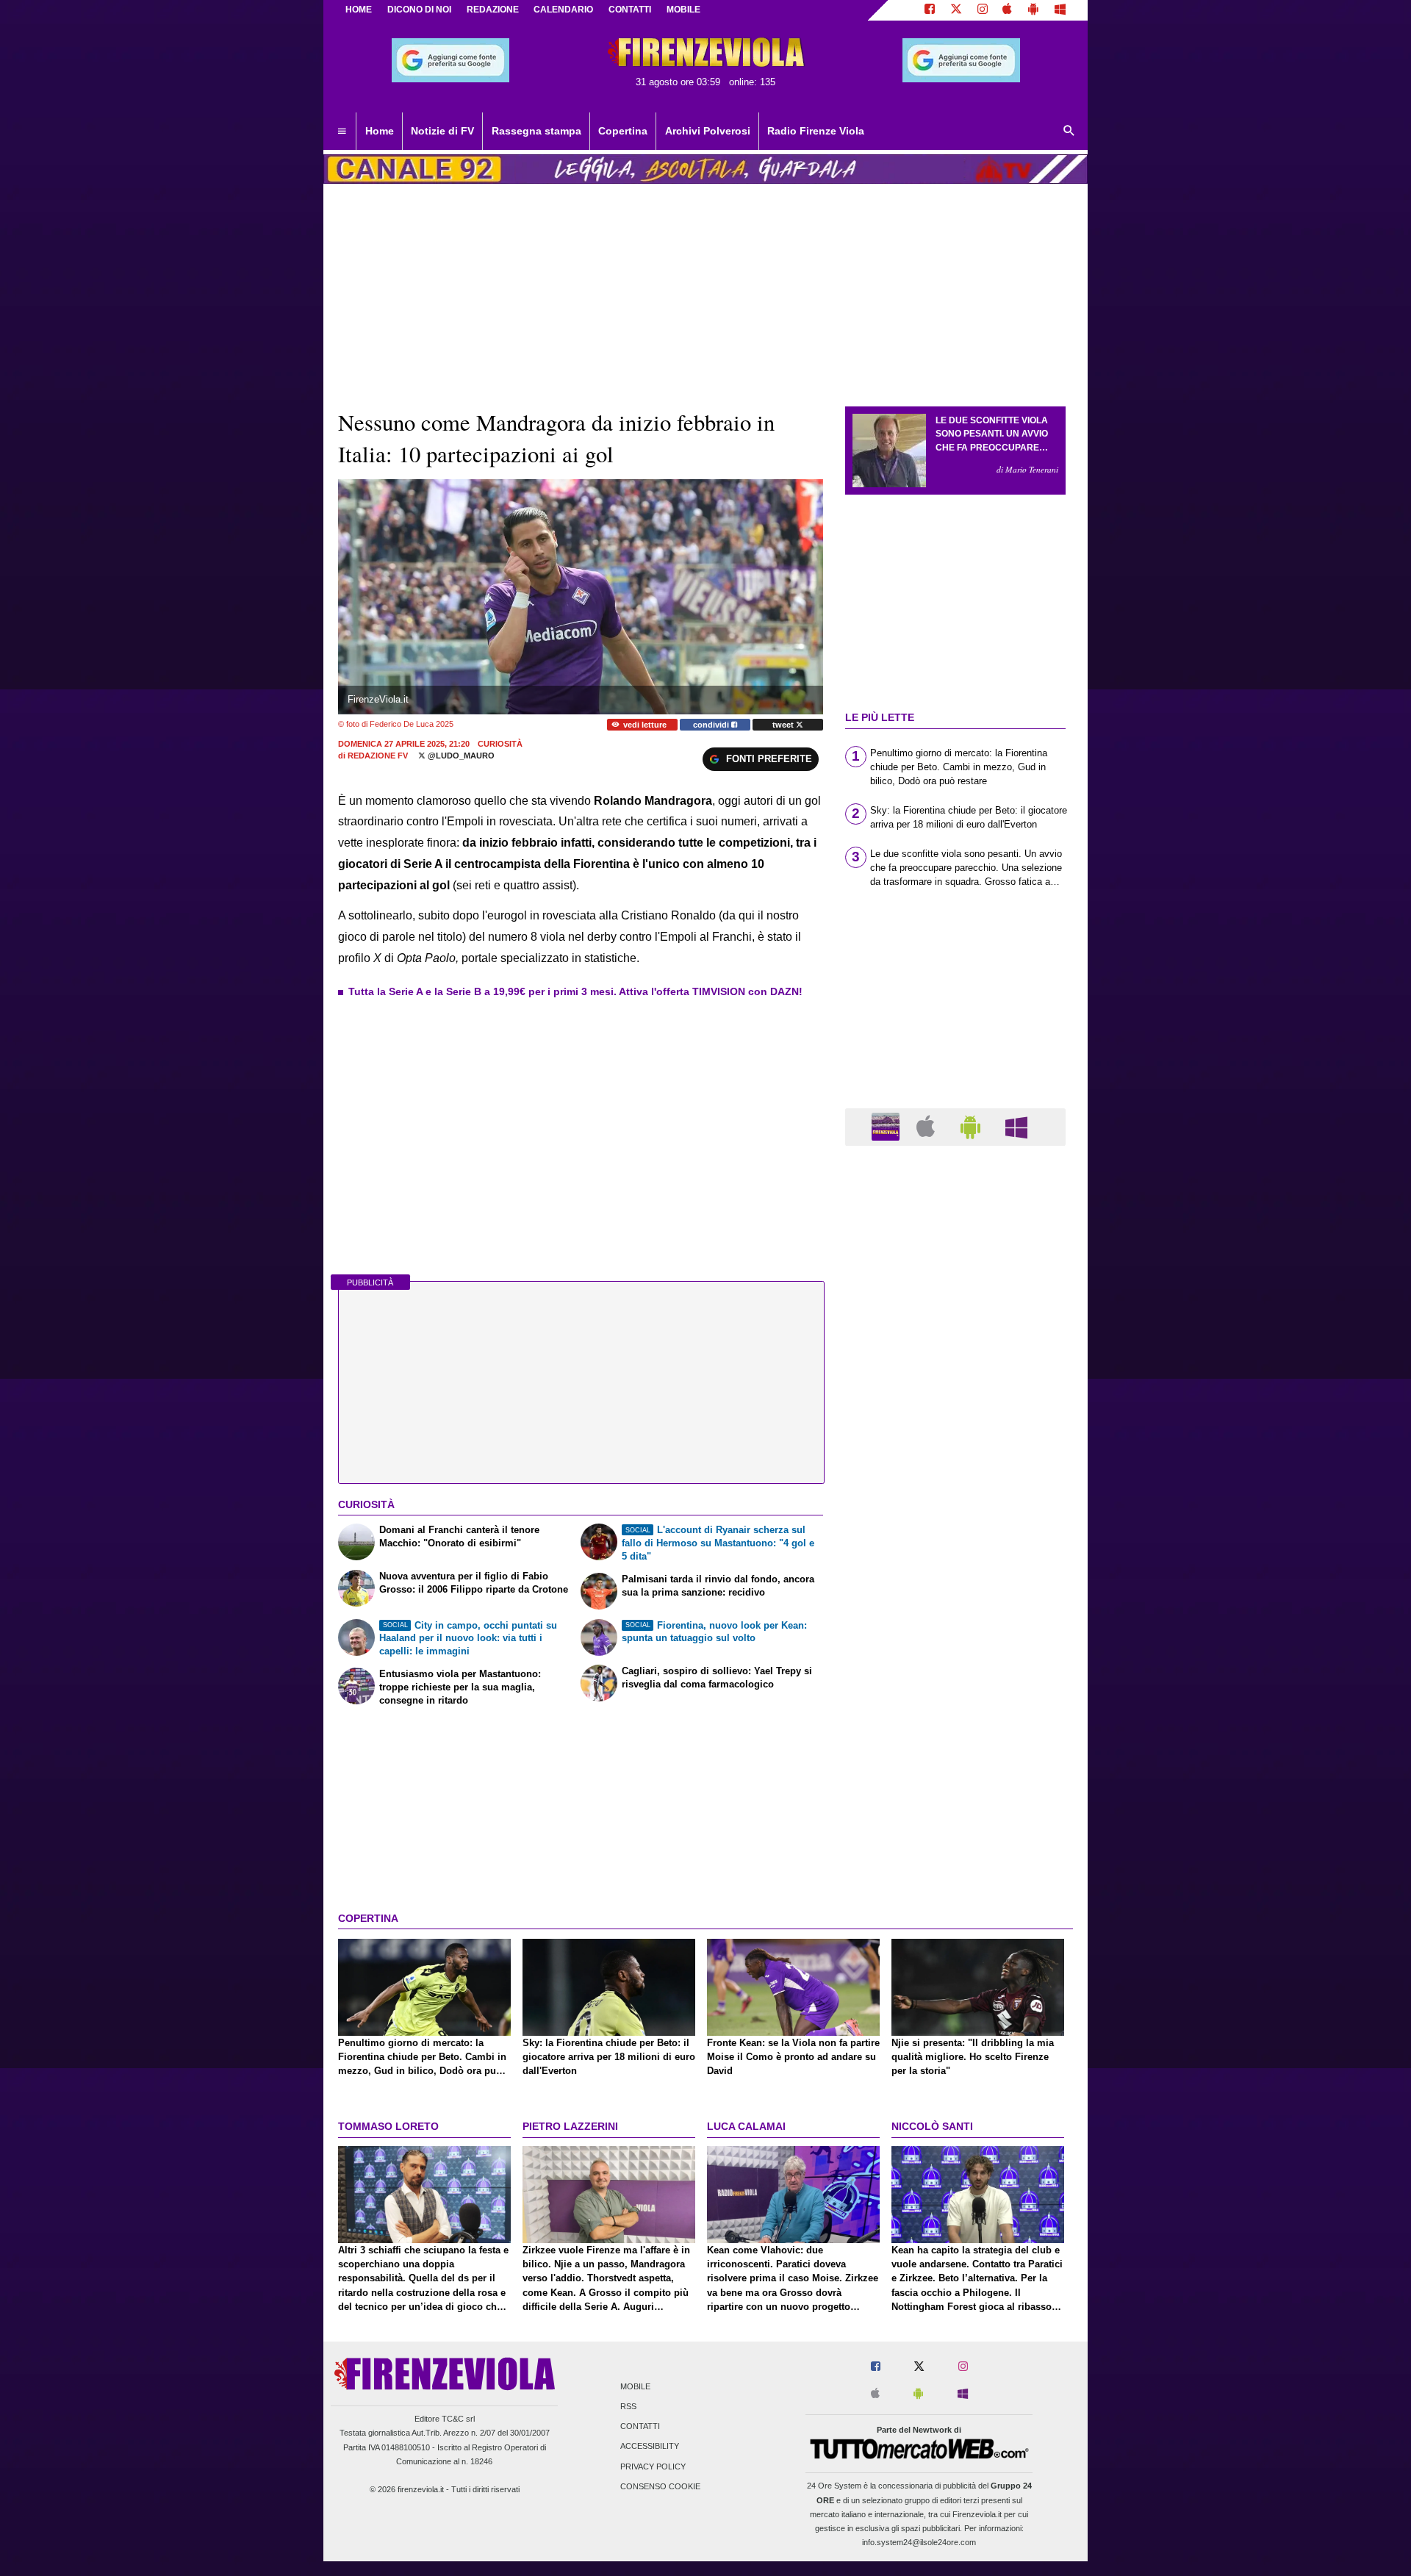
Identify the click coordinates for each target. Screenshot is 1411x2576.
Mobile (635, 2386)
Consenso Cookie (660, 2486)
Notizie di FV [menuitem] (442, 131)
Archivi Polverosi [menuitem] (708, 131)
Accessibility (650, 2447)
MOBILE (683, 10)
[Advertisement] (955, 1727)
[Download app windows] (1060, 10)
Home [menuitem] (380, 131)
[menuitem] (342, 132)
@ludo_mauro (460, 756)
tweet (784, 725)
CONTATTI (630, 10)
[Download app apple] (1008, 10)
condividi (712, 725)
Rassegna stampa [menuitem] (536, 131)
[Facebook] (930, 10)
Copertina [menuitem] (623, 131)
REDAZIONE (493, 10)
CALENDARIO (563, 10)
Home (359, 10)
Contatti (640, 2427)
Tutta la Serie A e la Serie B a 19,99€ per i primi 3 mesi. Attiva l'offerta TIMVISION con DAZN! (575, 991)
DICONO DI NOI (419, 10)
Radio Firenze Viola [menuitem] (816, 131)
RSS (628, 2406)
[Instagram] (983, 10)
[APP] (888, 1126)
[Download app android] (1033, 10)
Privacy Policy (653, 2466)
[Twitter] (956, 10)
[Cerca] (1069, 132)
